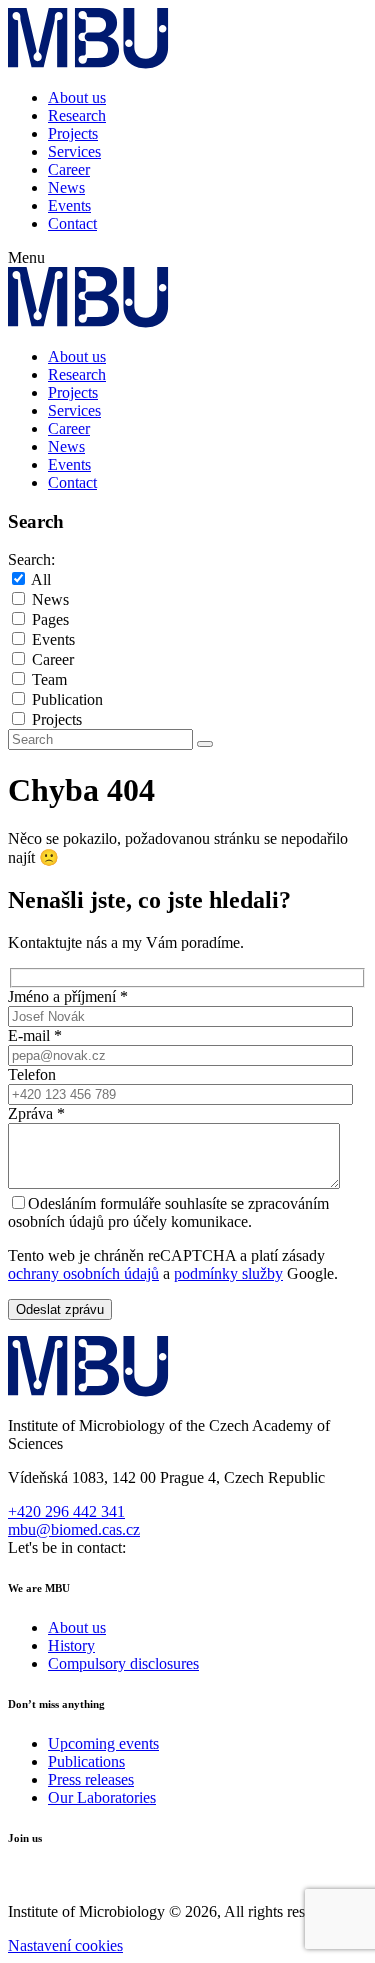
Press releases (91, 1779)
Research (77, 115)
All (41, 579)
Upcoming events (103, 1743)
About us (77, 97)
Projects (73, 133)
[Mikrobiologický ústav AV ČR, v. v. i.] (88, 63)
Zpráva (36, 1113)
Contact (72, 223)
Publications (86, 1761)
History (71, 1645)
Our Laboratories (102, 1797)
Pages (50, 619)
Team (49, 679)
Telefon (32, 1074)
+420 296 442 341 (66, 1511)
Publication (67, 699)
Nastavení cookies (65, 1945)
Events (69, 205)
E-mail (35, 1035)
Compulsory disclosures (123, 1663)
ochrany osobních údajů (83, 1273)
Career (69, 169)
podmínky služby (228, 1273)
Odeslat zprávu (60, 1309)
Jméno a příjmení (68, 996)
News (66, 187)
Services (74, 151)
